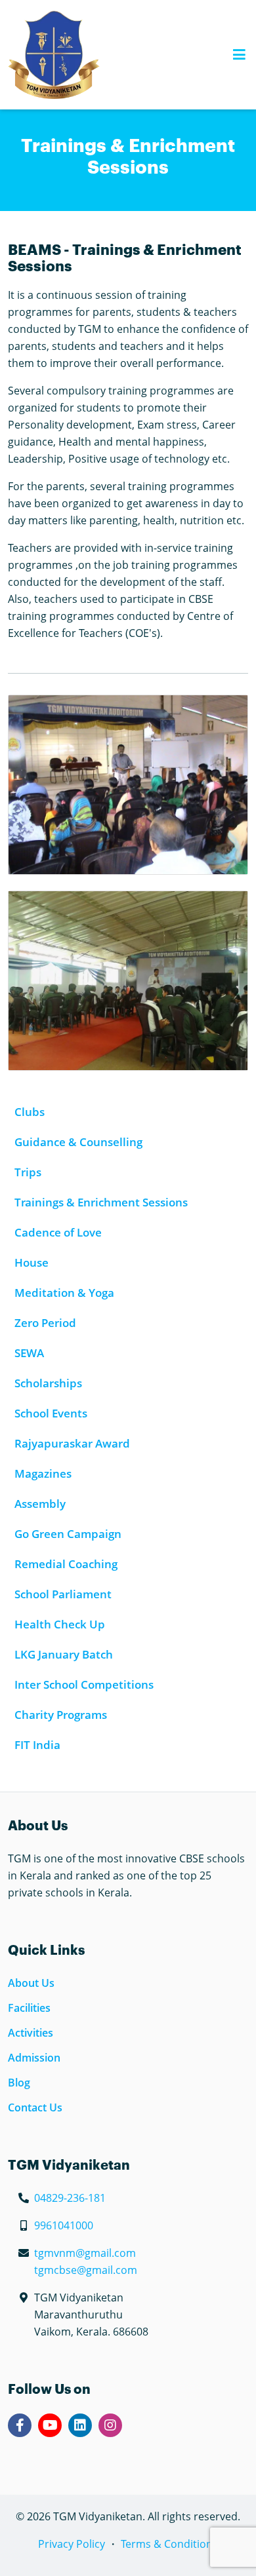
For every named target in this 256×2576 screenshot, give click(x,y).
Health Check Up (60, 1624)
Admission (34, 2058)
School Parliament (63, 1594)
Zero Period (45, 1323)
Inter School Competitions (84, 1684)
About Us (31, 1983)
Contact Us (35, 2107)
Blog (19, 2083)
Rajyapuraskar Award (72, 1443)
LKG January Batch (64, 1654)
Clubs (30, 1112)
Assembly (40, 1504)
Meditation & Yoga (64, 1293)
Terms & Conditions (169, 2544)
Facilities (29, 2008)
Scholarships (48, 1383)
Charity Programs (61, 1715)
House (32, 1262)
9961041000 (64, 2225)
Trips (28, 1172)
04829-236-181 (70, 2198)
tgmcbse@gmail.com (86, 2270)
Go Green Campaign (68, 1534)
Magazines (43, 1473)
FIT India (37, 1745)
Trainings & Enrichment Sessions (101, 1202)
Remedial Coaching (66, 1564)
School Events (51, 1413)
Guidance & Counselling (78, 1142)
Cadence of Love (58, 1232)
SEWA (29, 1353)
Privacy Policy (72, 2544)
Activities (31, 2033)
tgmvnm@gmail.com (85, 2253)
